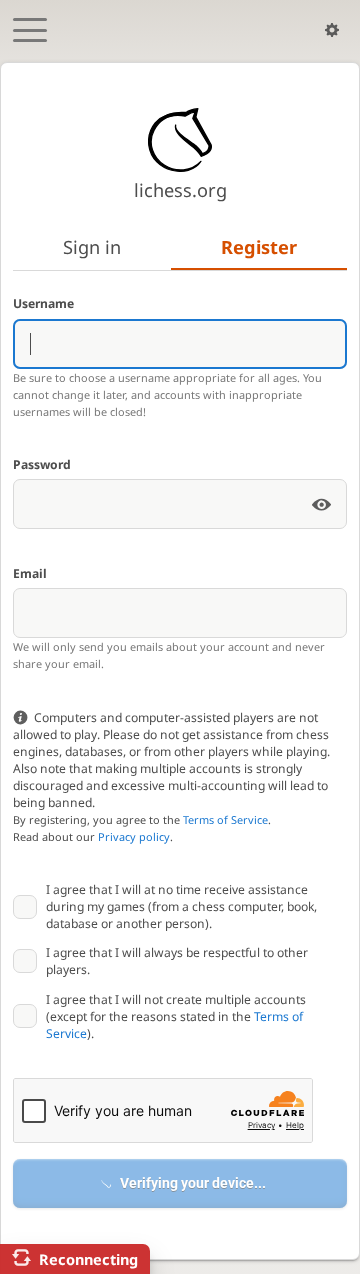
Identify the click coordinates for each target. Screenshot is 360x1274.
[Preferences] (332, 30)
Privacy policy (134, 836)
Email (30, 573)
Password (42, 464)
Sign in (92, 247)
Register (259, 247)
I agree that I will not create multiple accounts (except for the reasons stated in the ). (176, 1016)
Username (43, 303)
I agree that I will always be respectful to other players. (177, 961)
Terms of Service (225, 819)
